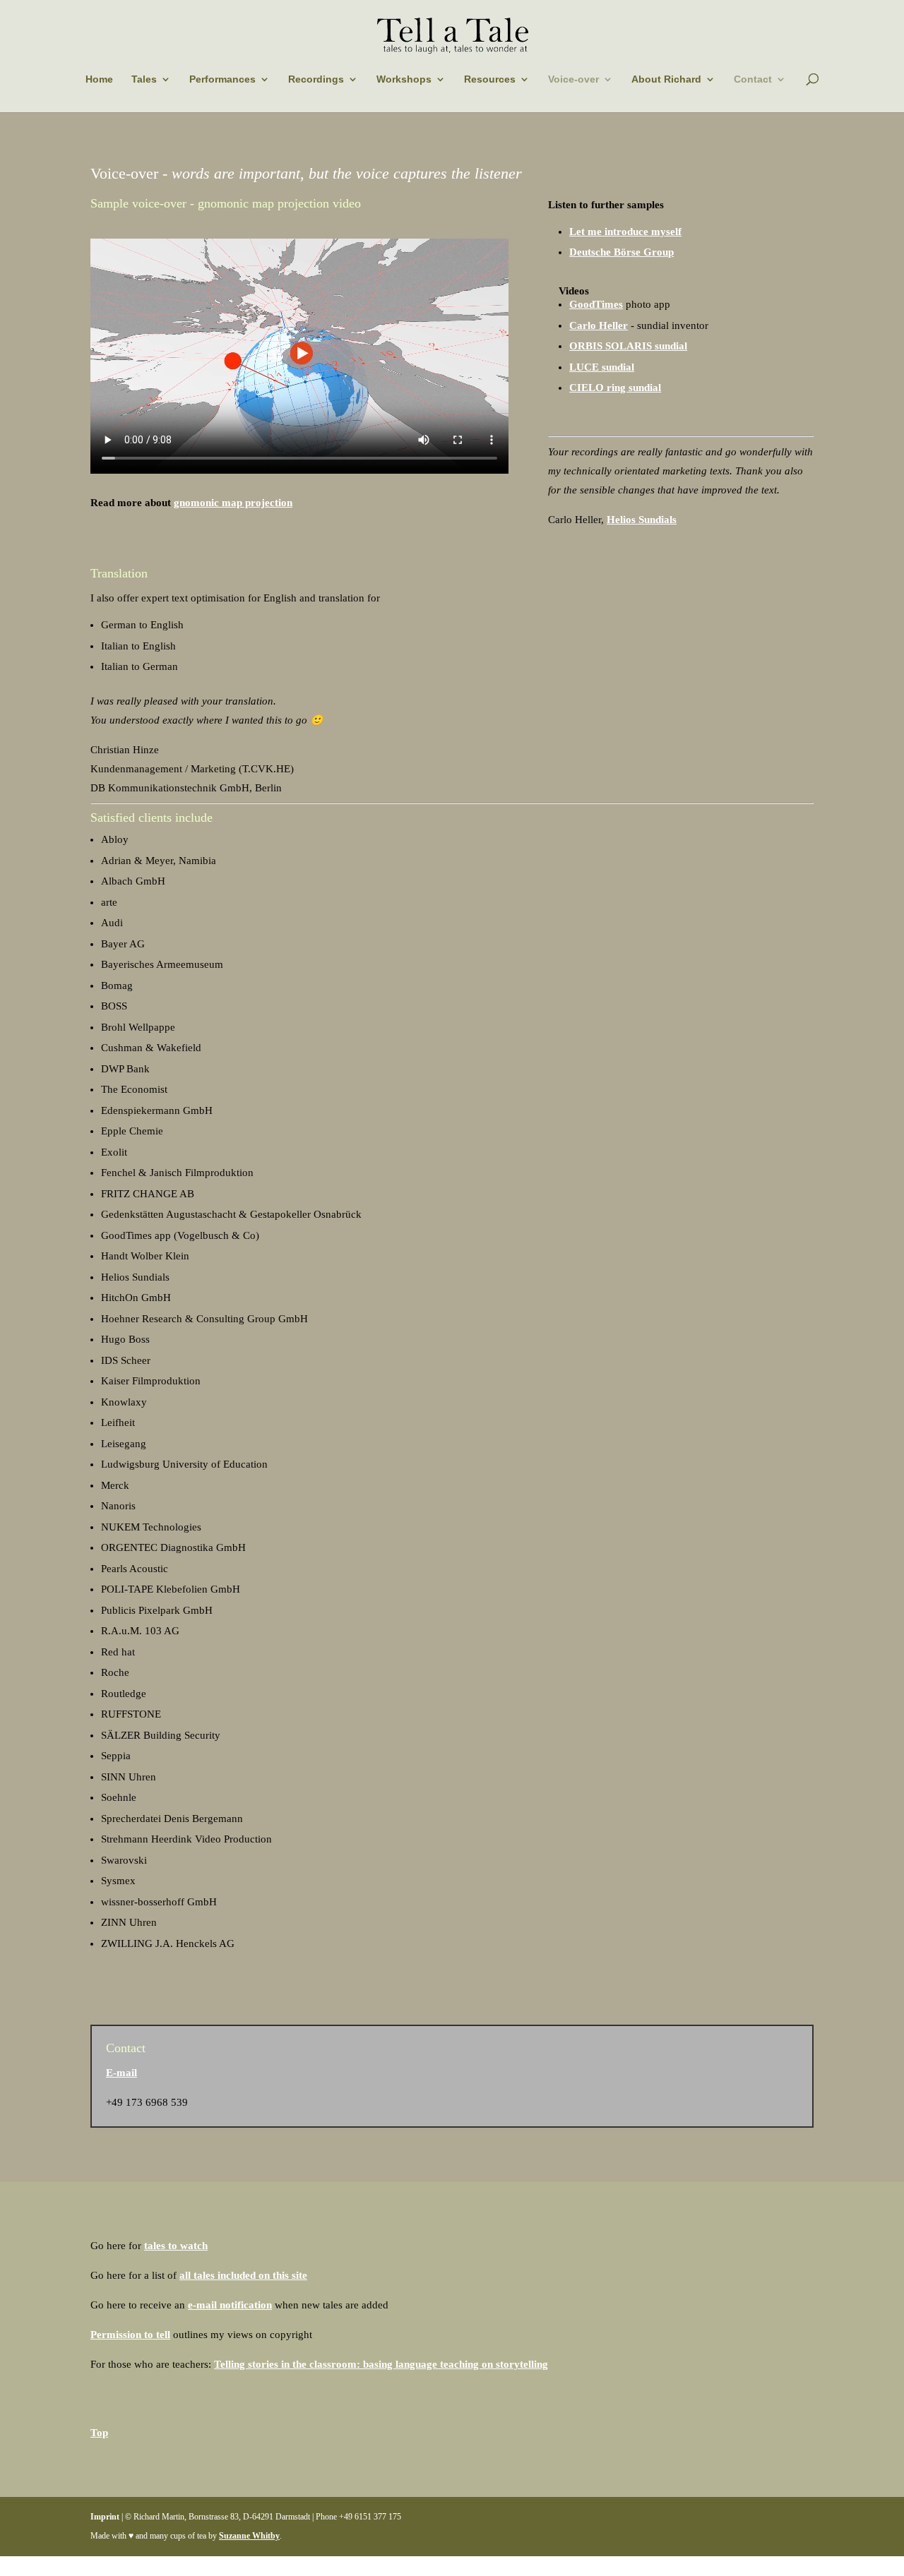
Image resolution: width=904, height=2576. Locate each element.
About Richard (666, 79)
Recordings (316, 79)
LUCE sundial (602, 367)
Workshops (404, 79)
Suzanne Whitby (249, 2536)
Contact (753, 79)
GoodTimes (596, 304)
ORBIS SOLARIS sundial (628, 346)
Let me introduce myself (625, 232)
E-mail (121, 2073)
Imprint (105, 2517)
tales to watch (176, 2246)
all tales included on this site (243, 2275)
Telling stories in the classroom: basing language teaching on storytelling (381, 2364)
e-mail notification (230, 2305)
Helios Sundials (642, 520)
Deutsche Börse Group (621, 252)
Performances (222, 79)
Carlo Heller (599, 325)
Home (99, 79)
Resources (490, 79)
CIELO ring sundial (615, 388)
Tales (144, 79)
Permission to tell (130, 2335)
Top (99, 2433)
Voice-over (573, 79)
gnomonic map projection (233, 503)
